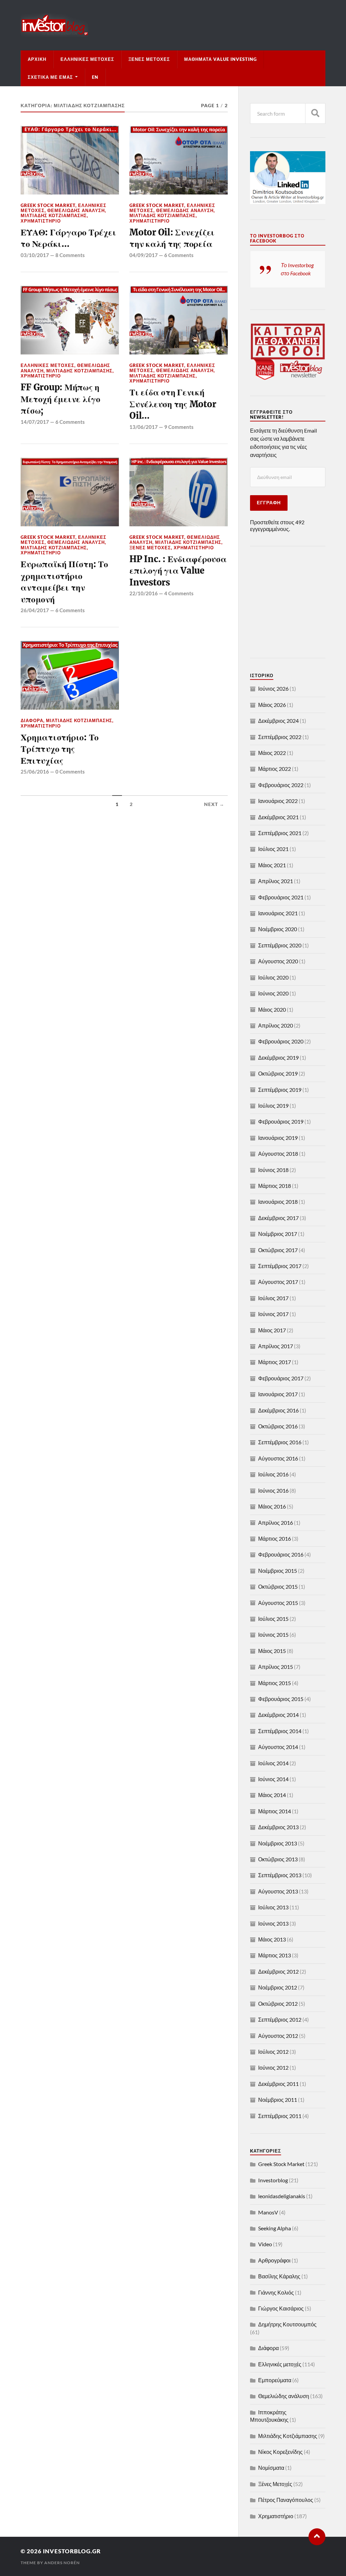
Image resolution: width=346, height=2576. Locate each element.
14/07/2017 (35, 422)
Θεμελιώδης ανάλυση (76, 210)
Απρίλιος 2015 (276, 1667)
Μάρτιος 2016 (275, 1538)
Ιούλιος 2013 (273, 1907)
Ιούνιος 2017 (273, 1314)
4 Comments (179, 593)
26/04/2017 (35, 610)
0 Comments (70, 772)
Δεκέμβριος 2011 (278, 2084)
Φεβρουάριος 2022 (281, 785)
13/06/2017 (144, 427)
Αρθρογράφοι (274, 2260)
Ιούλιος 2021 (273, 849)
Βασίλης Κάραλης (279, 2276)
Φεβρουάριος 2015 (281, 1699)
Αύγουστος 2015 (278, 1603)
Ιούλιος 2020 (273, 977)
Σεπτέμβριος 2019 (280, 1090)
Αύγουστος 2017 (278, 1282)
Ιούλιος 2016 (273, 1474)
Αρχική (37, 59)
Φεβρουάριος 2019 (281, 1121)
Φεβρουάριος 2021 (281, 897)
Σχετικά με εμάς (50, 77)
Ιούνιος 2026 (273, 688)
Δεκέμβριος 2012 (278, 1971)
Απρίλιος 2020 (276, 1025)
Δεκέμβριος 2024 (278, 721)
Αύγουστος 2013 (278, 1891)
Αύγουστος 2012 (278, 2036)
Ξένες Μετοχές (149, 59)
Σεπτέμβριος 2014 (280, 1731)
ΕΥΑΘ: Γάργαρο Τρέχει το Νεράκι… (68, 238)
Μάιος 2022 (272, 753)
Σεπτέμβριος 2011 (280, 2116)
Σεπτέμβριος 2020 (280, 945)
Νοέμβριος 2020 (278, 929)
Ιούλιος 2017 (273, 1298)
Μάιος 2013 (272, 1939)
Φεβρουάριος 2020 (281, 1041)
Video (265, 2244)
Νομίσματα (271, 2468)
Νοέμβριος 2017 (278, 1234)
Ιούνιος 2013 (273, 1923)
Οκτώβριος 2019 (278, 1073)
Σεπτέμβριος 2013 (280, 1875)
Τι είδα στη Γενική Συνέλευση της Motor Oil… (173, 404)
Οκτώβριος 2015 (278, 1586)
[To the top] (317, 2537)
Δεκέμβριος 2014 (278, 1715)
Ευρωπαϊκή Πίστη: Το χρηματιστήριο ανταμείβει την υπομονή (64, 582)
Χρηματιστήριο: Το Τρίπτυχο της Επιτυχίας (60, 749)
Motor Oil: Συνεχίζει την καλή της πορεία (172, 238)
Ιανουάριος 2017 (278, 1394)
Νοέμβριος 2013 (278, 1843)
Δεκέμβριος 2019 (278, 1057)
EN (95, 77)
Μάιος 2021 (272, 865)
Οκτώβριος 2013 (278, 1859)
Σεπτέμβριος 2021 (280, 833)
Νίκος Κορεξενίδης (280, 2452)
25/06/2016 (35, 772)
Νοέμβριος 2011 (278, 2100)
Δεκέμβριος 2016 (278, 1410)
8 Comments (70, 255)
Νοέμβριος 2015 (278, 1571)
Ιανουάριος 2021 (278, 913)
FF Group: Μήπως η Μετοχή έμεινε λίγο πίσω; (60, 399)
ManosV (268, 2212)
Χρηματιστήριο (41, 221)
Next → (214, 804)
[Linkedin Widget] (288, 202)
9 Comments (179, 427)
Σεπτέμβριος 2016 (280, 1442)
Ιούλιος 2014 (273, 1763)
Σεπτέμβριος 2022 (280, 737)
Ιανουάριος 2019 (278, 1138)
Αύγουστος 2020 (278, 961)
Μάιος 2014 (272, 1795)
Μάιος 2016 (272, 1506)
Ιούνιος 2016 (273, 1490)
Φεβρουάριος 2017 (281, 1378)
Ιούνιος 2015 (273, 1635)
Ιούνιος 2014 (273, 1779)
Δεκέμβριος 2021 (278, 817)
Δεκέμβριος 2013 (278, 1827)
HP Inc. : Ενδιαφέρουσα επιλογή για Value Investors (178, 571)
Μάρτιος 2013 (275, 1955)
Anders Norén (62, 2563)
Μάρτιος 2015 (275, 1683)
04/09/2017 (144, 255)
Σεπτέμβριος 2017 (280, 1266)
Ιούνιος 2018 (273, 1170)
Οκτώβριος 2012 (278, 2004)
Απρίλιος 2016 (276, 1523)
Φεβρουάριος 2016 (281, 1554)
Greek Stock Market (48, 205)
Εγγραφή (269, 503)
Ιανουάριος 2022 (278, 801)
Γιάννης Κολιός (276, 2292)
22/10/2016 (144, 593)
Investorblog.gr (72, 2551)
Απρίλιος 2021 (276, 881)
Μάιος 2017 (272, 1330)
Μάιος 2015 (272, 1651)
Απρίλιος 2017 (276, 1346)
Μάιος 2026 (272, 705)
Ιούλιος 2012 (273, 2052)
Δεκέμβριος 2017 (278, 1218)
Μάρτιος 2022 (275, 769)
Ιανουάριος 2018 (278, 1202)
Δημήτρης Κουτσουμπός (287, 2324)
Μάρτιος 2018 (275, 1186)
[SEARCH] (315, 113)
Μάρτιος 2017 (275, 1362)
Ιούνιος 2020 (273, 993)
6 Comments (179, 255)
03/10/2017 (35, 255)
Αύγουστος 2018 (278, 1154)
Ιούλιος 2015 (273, 1619)
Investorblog (273, 2180)
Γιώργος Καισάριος (281, 2308)
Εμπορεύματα (275, 2380)
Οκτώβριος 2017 (278, 1250)
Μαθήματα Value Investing (220, 59)
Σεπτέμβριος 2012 (280, 2019)
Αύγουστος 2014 (278, 1747)
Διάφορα (32, 720)
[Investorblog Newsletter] (288, 378)
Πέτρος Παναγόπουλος (286, 2500)
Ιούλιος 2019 (273, 1106)
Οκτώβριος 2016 (278, 1426)
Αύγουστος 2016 (278, 1458)
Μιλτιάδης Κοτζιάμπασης (54, 215)
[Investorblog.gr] (173, 25)
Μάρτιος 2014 (275, 1811)
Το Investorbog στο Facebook (277, 238)
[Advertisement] (292, 602)
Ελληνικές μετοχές (87, 59)
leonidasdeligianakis (282, 2196)
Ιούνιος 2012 (273, 2067)
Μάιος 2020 (272, 1009)
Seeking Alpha (275, 2228)
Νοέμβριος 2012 (278, 1987)
